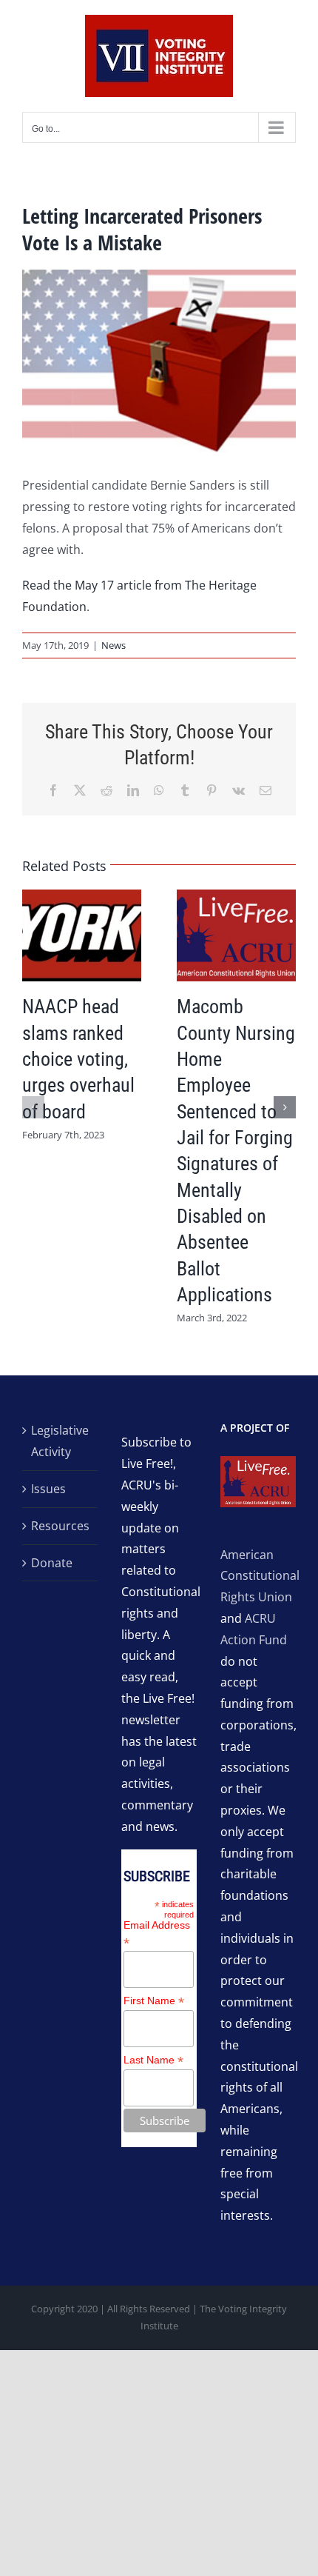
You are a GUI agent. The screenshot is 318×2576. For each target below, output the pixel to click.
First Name (154, 2001)
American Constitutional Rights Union (260, 1576)
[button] (33, 1107)
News (114, 645)
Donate (52, 1563)
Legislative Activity (60, 1441)
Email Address (157, 1934)
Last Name (153, 2060)
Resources (60, 1526)
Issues (48, 1489)
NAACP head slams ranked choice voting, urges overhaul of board (78, 1059)
